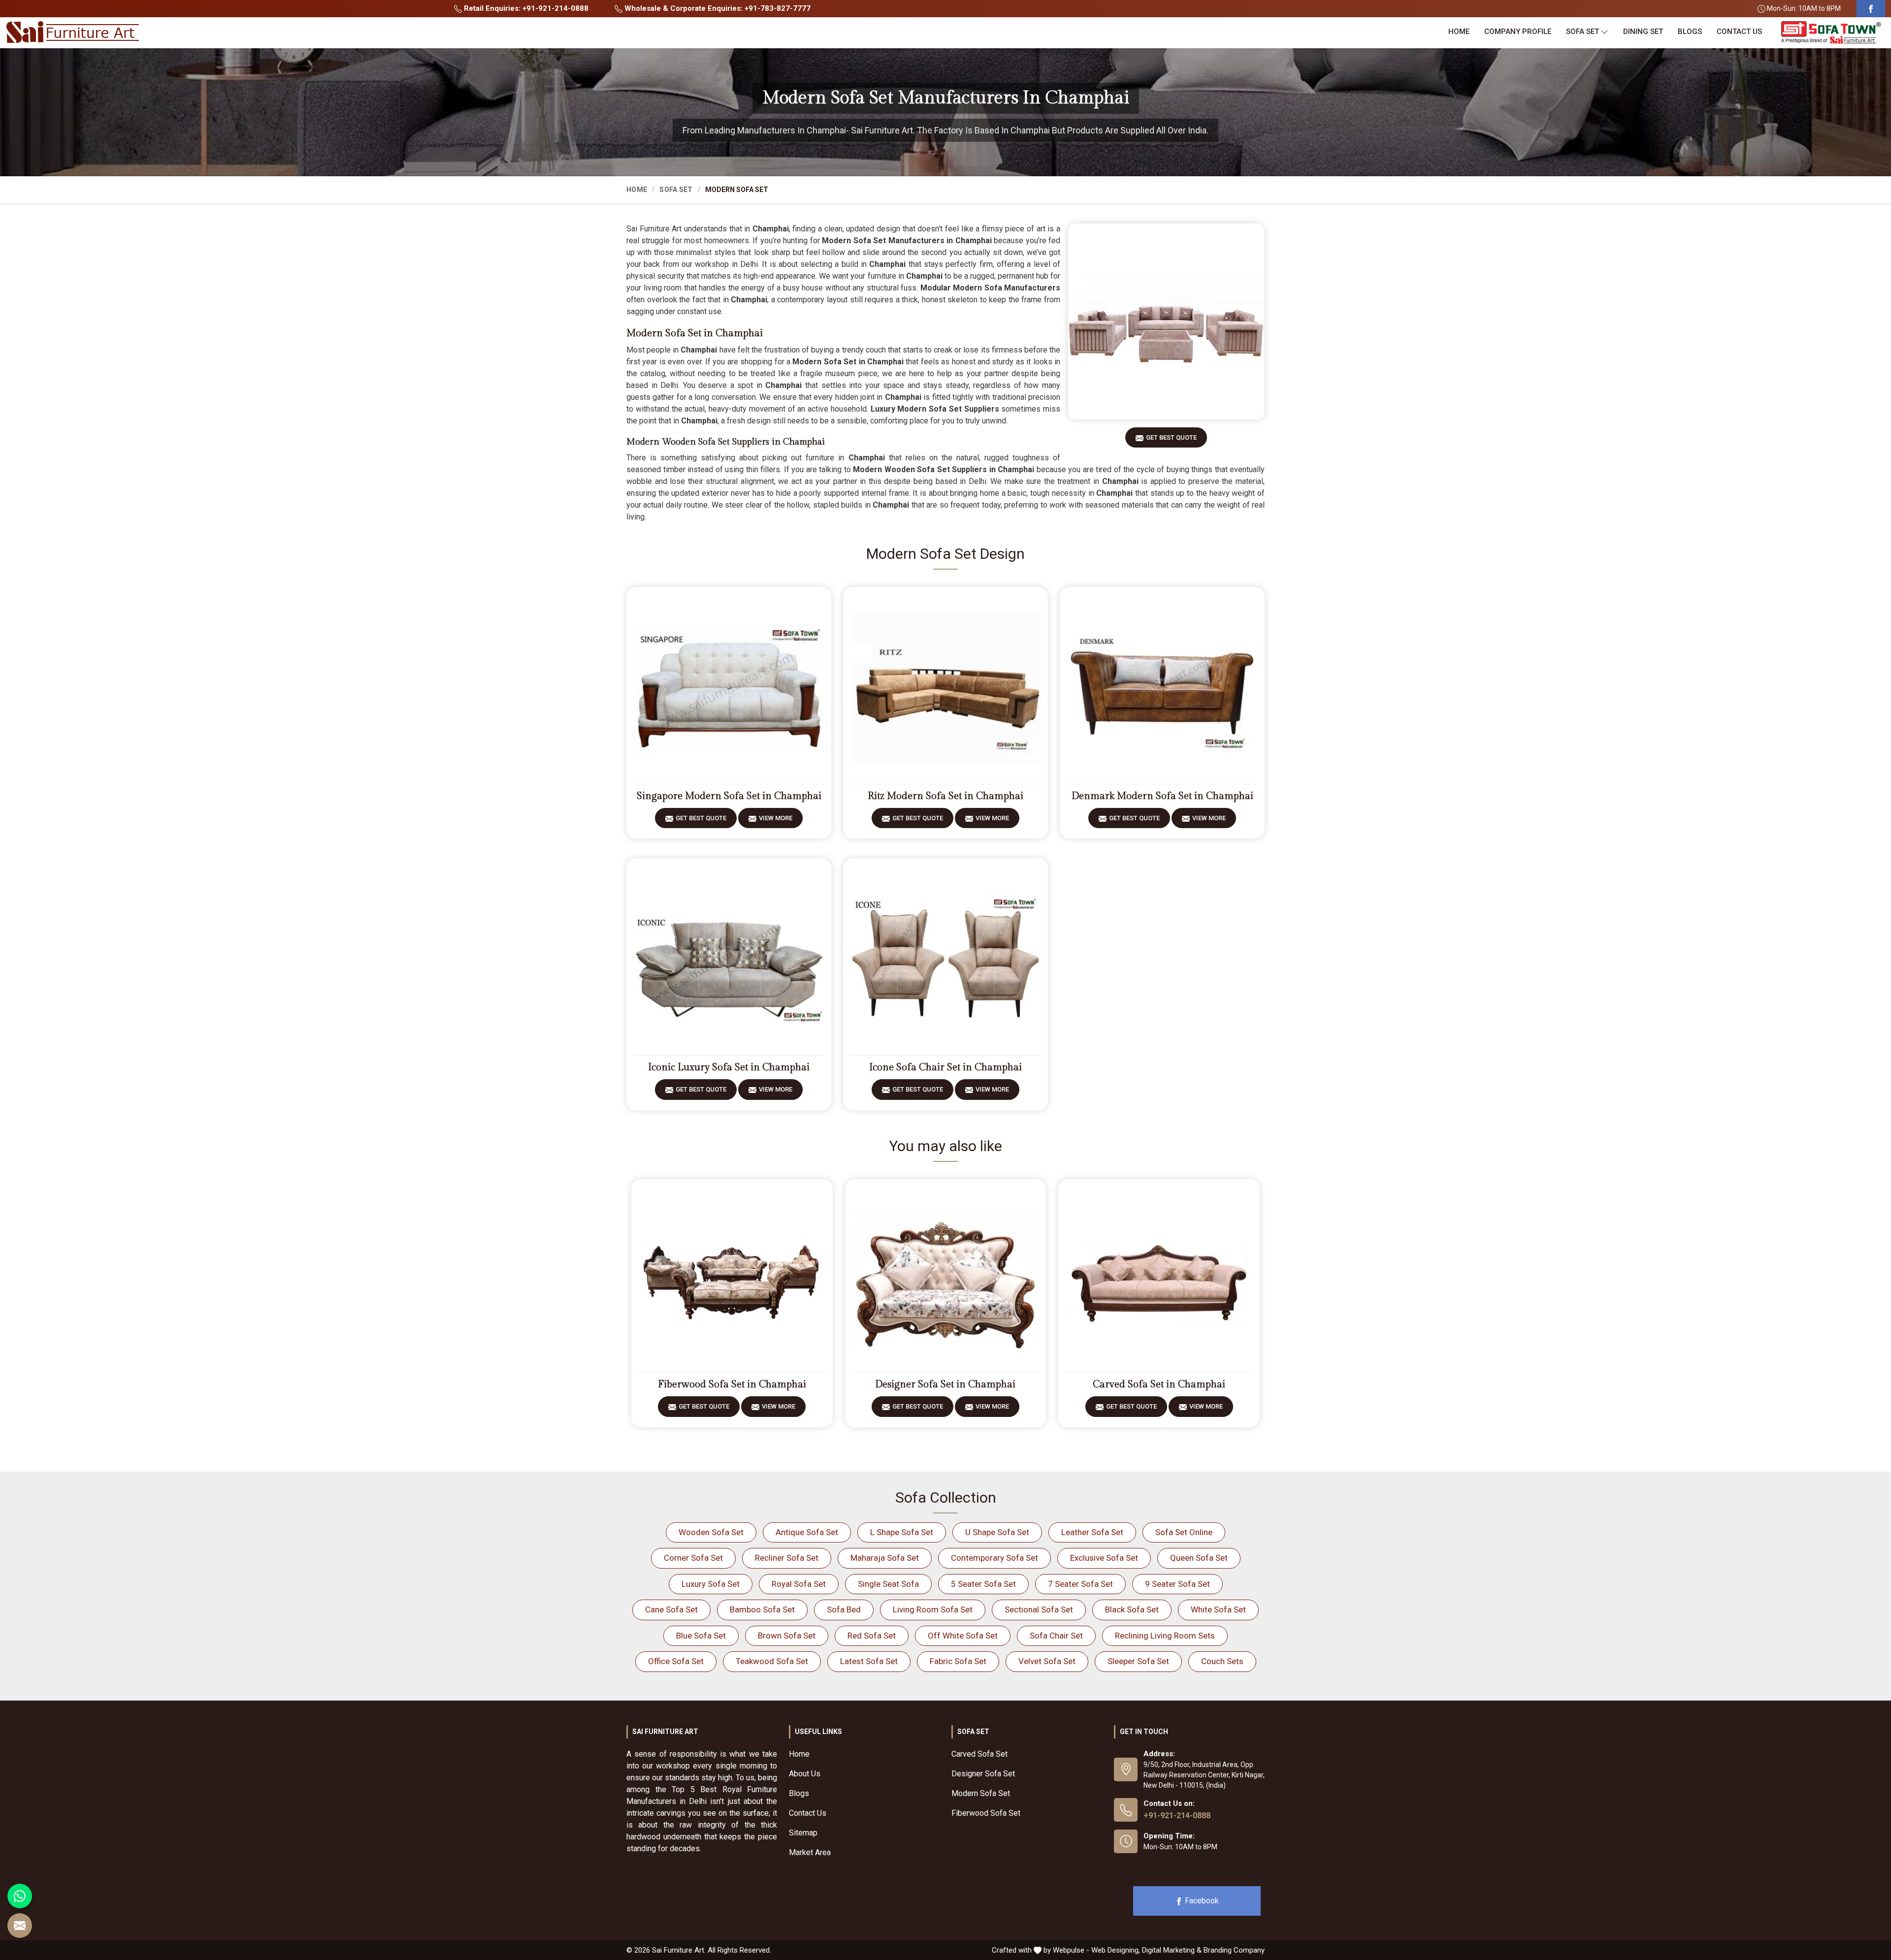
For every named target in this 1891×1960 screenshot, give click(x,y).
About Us (805, 1774)
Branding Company (1234, 1950)
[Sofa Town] (1831, 33)
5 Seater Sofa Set (983, 1584)
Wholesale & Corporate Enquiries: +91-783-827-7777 (717, 8)
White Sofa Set (1218, 1609)
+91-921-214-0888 (1177, 1815)
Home (1459, 32)
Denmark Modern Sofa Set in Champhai (1162, 796)
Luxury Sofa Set (711, 1584)
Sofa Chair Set (1056, 1636)
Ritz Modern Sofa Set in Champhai (945, 796)
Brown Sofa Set (787, 1636)
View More (776, 818)
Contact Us (1739, 32)
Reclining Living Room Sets (1165, 1636)
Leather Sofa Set (1092, 1532)
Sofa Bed (844, 1609)
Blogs (1690, 32)
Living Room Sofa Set (933, 1609)
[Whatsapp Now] (20, 1896)
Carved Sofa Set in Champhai (1159, 1384)
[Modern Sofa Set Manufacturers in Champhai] (1166, 321)
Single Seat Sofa (888, 1584)
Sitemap (803, 1833)
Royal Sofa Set (799, 1584)
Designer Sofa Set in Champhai (945, 1384)
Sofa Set (1582, 32)
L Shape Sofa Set (902, 1532)
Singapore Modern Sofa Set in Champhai (729, 796)
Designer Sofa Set (983, 1774)
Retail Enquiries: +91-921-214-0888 (525, 8)
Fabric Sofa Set (958, 1661)
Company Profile (1518, 32)
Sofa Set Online (1184, 1532)
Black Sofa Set (1132, 1609)
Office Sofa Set (676, 1661)
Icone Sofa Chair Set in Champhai (945, 1067)
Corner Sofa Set (693, 1558)
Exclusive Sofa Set (1104, 1558)
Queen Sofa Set (1199, 1558)
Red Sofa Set (872, 1636)
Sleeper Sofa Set (1138, 1661)
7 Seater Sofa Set (1080, 1584)
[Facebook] (1871, 9)
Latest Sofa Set (869, 1661)
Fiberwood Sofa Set (986, 1813)
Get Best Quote (1171, 437)
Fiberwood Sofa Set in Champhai (732, 1384)
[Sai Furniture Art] (72, 32)
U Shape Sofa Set (997, 1532)
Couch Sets (1222, 1661)
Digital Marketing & (1172, 1950)
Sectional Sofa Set (1039, 1609)
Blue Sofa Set (701, 1636)
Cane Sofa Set (671, 1609)
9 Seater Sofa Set (1177, 1584)
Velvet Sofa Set (1047, 1661)
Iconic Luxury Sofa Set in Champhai (729, 1067)
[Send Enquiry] (20, 1926)
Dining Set (1643, 32)
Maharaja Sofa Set (885, 1558)
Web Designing (1115, 1950)
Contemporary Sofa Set (994, 1558)
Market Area (810, 1852)
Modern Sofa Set (981, 1793)
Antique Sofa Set (807, 1532)
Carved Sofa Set (979, 1754)
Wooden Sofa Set (711, 1532)
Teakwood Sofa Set (772, 1661)
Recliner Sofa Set (787, 1558)
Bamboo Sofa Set (762, 1609)
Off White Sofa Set (963, 1636)
